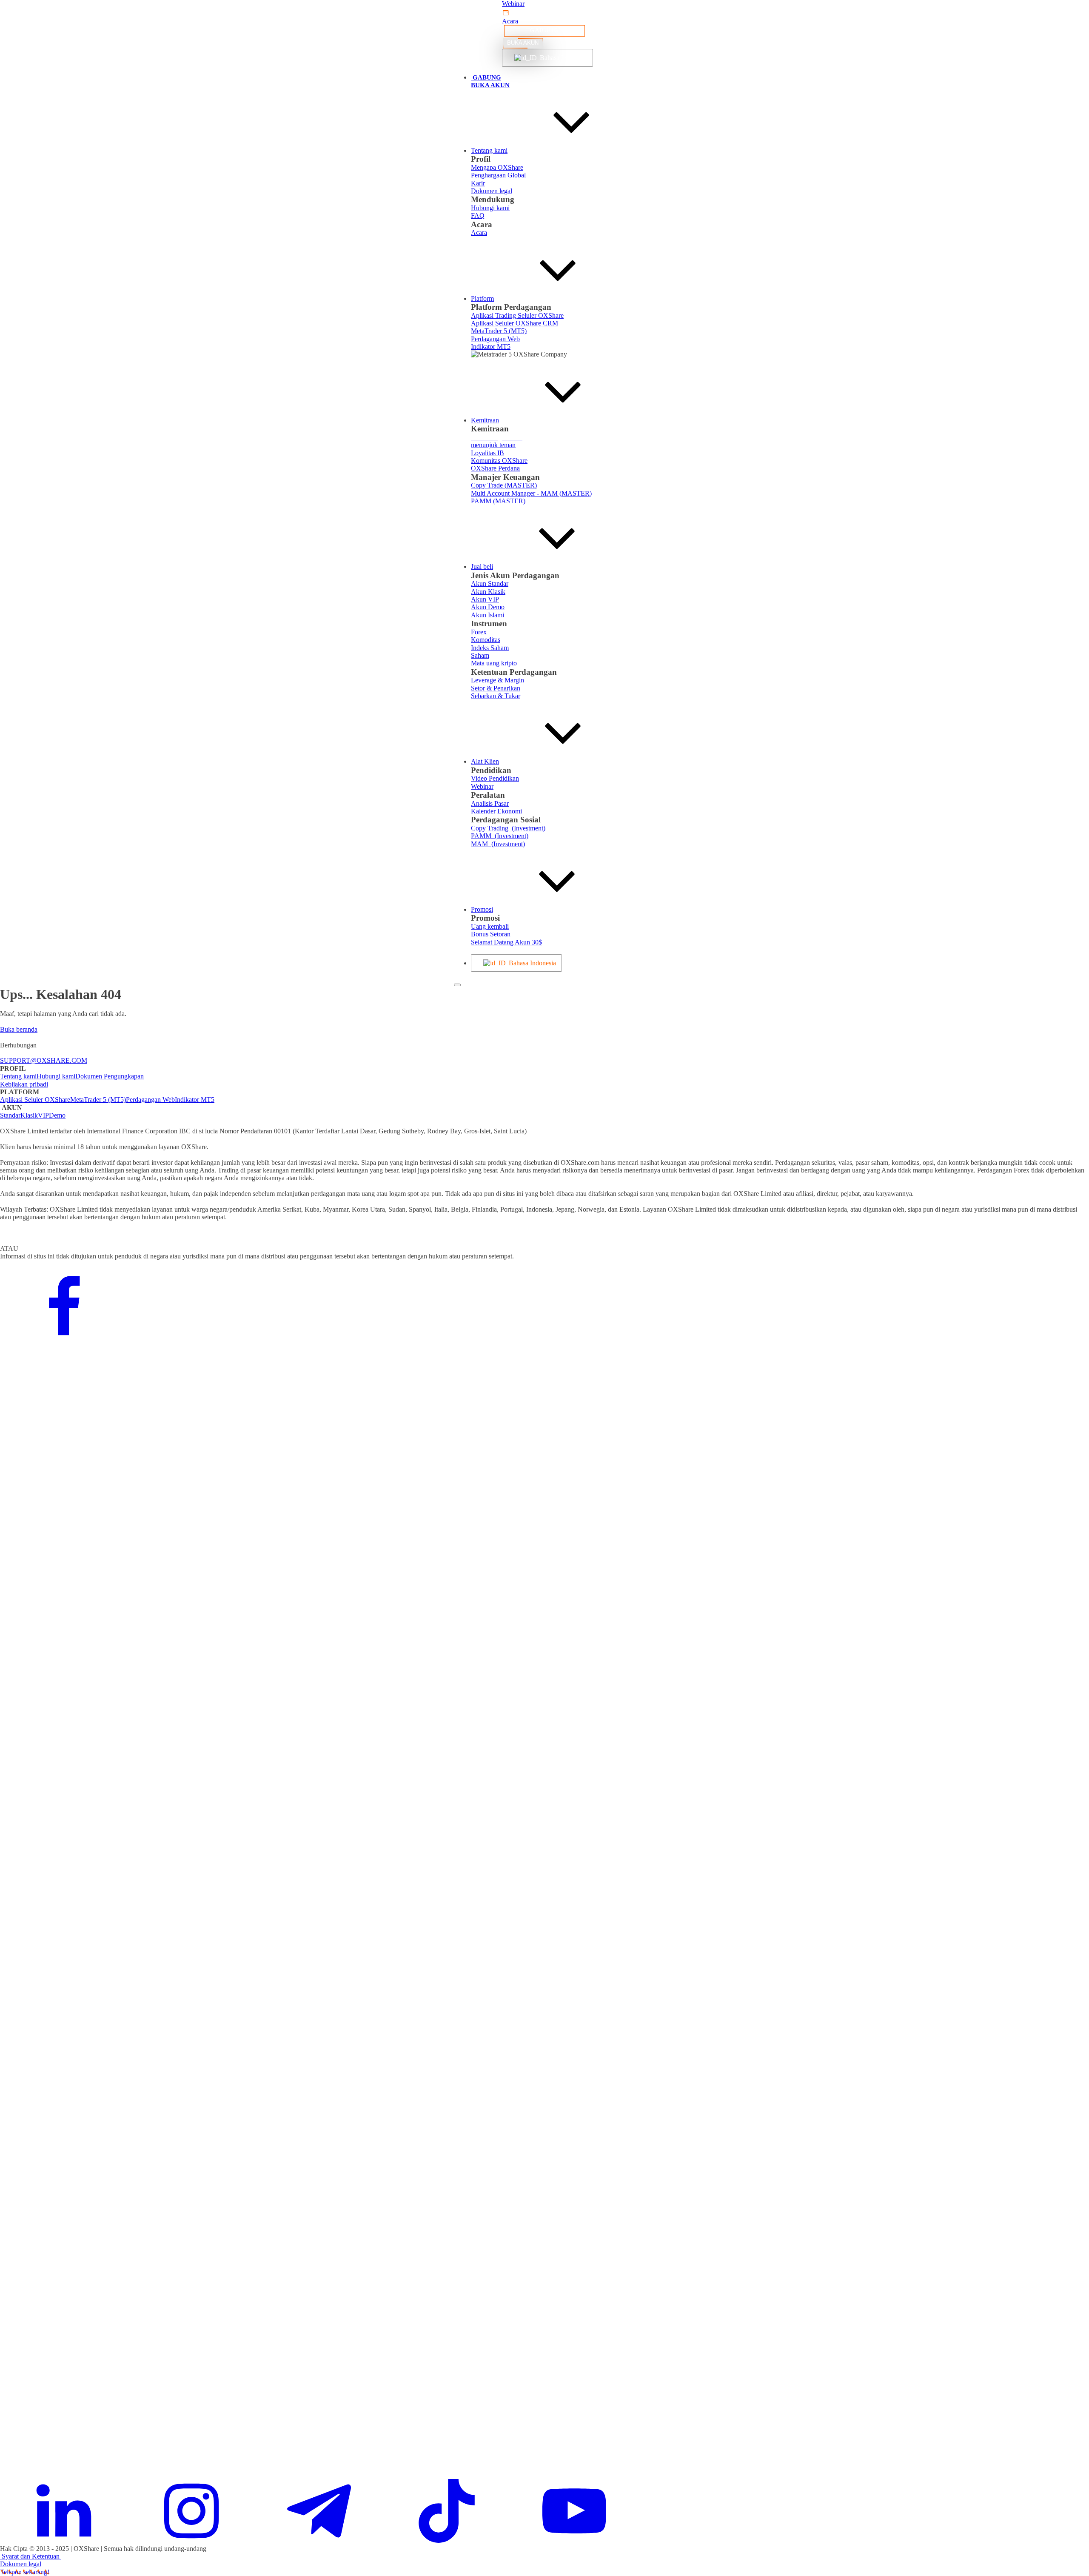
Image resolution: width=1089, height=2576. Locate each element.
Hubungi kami (56, 1076)
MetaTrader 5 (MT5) (98, 1100)
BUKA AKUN (523, 43)
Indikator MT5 (195, 1100)
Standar (10, 1115)
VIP (43, 1115)
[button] (544, 4)
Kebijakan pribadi (24, 1084)
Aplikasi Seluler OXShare (35, 1100)
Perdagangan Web (150, 1100)
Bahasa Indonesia (561, 58)
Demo (57, 1115)
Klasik (29, 1115)
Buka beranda (19, 1029)
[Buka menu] (457, 985)
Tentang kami (18, 1076)
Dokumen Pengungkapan (110, 1076)
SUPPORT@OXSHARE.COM (44, 1060)
